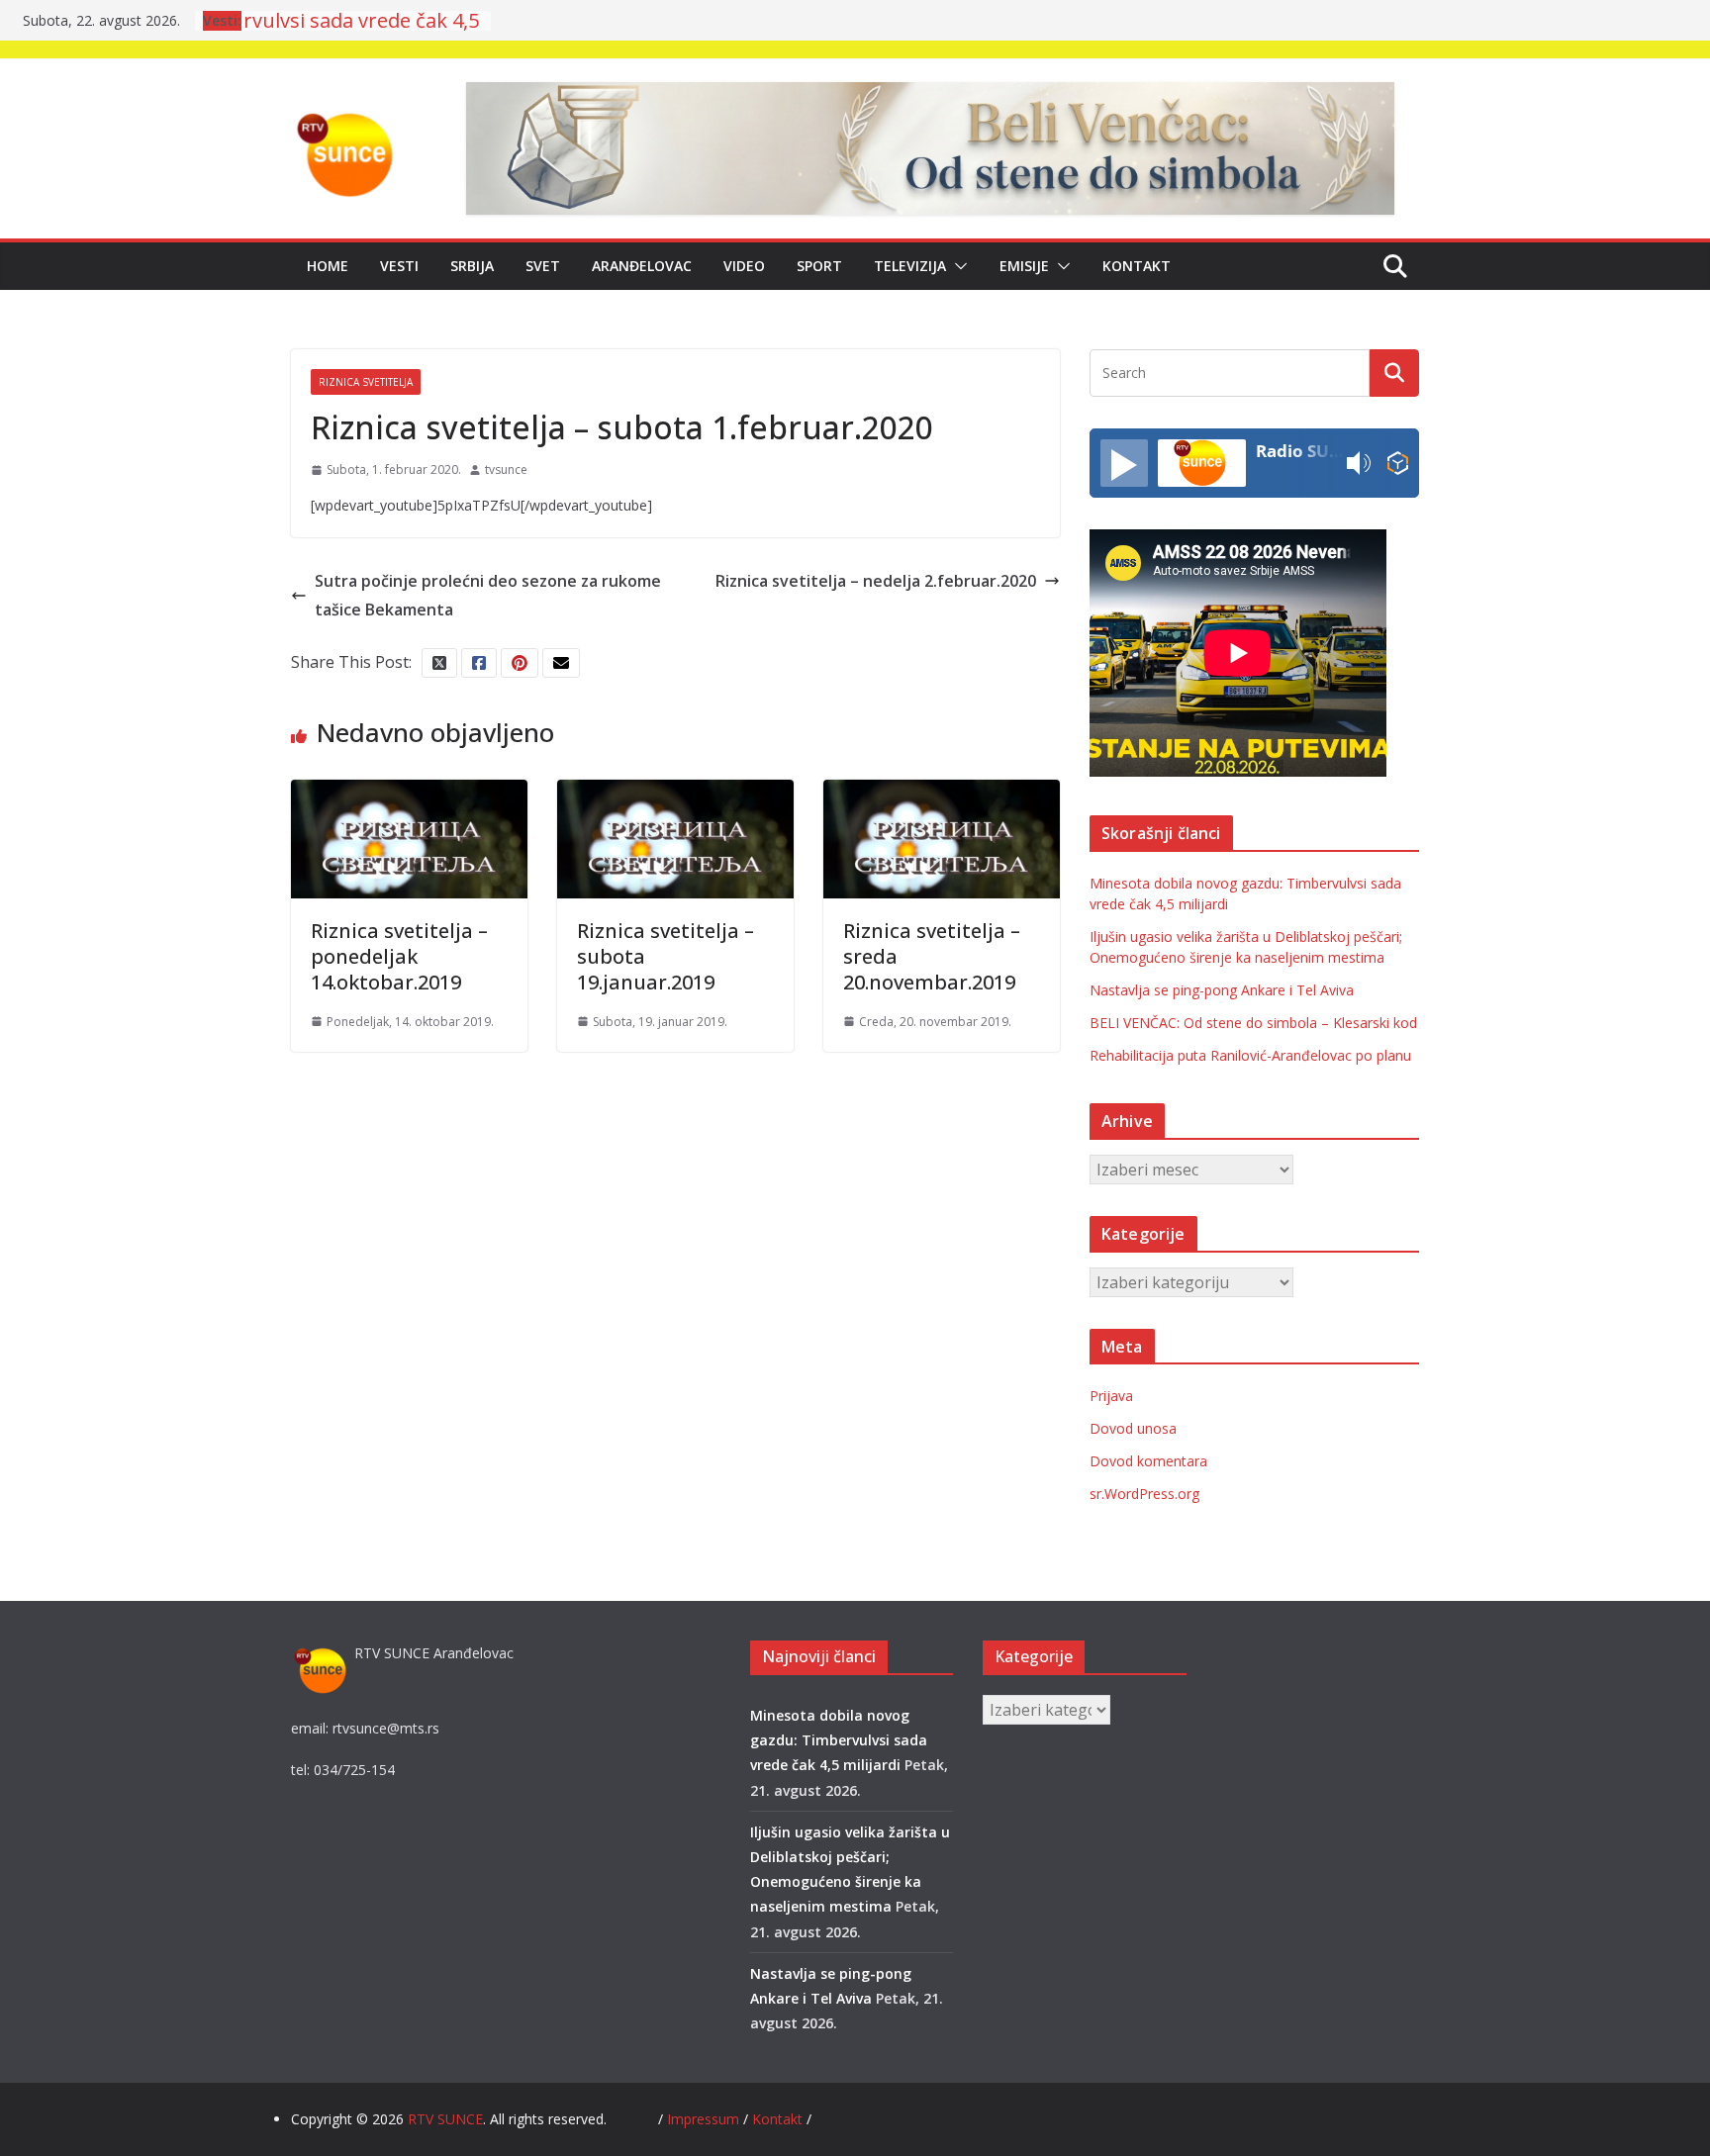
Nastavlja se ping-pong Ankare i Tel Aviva (1222, 990)
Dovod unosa (1133, 1428)
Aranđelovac (642, 266)
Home (328, 266)
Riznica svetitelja (366, 382)
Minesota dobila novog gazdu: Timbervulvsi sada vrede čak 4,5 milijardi (839, 1740)
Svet (543, 266)
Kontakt (1137, 266)
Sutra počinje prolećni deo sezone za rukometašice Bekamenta (488, 595)
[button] (957, 266)
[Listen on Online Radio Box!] (1398, 464)
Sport (819, 266)
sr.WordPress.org (1144, 1494)
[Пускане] (1124, 463)
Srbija (472, 266)
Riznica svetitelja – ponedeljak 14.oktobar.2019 (399, 956)
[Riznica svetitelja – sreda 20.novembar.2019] (942, 794)
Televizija (910, 266)
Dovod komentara (1148, 1461)
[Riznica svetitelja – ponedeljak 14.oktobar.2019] (409, 794)
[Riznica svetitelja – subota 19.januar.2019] (675, 794)
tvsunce (506, 469)
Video (744, 266)
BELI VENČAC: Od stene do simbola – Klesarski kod (1253, 1023)
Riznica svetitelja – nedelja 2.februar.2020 (876, 581)
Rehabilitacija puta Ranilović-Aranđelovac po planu (1250, 1055)
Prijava (1111, 1396)
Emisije (1024, 266)
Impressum (705, 2119)
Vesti (399, 266)
